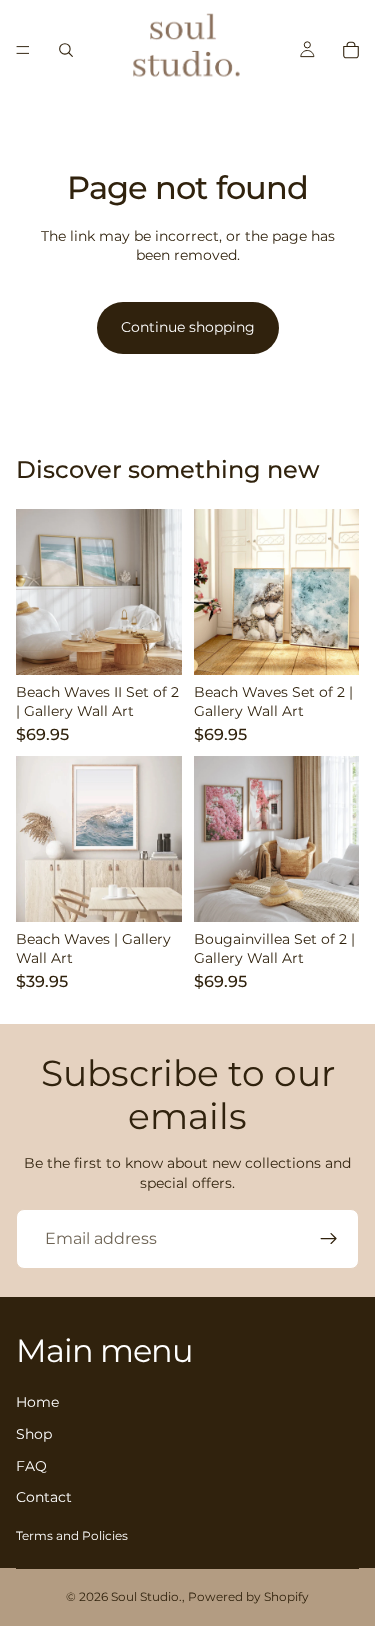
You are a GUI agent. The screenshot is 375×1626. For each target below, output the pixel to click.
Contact (44, 1498)
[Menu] (23, 50)
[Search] (66, 50)
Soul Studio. (146, 1596)
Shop (34, 1434)
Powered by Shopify (248, 1596)
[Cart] (351, 50)
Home (37, 1403)
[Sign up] (329, 1239)
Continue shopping (188, 327)
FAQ (31, 1466)
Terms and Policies (72, 1535)
